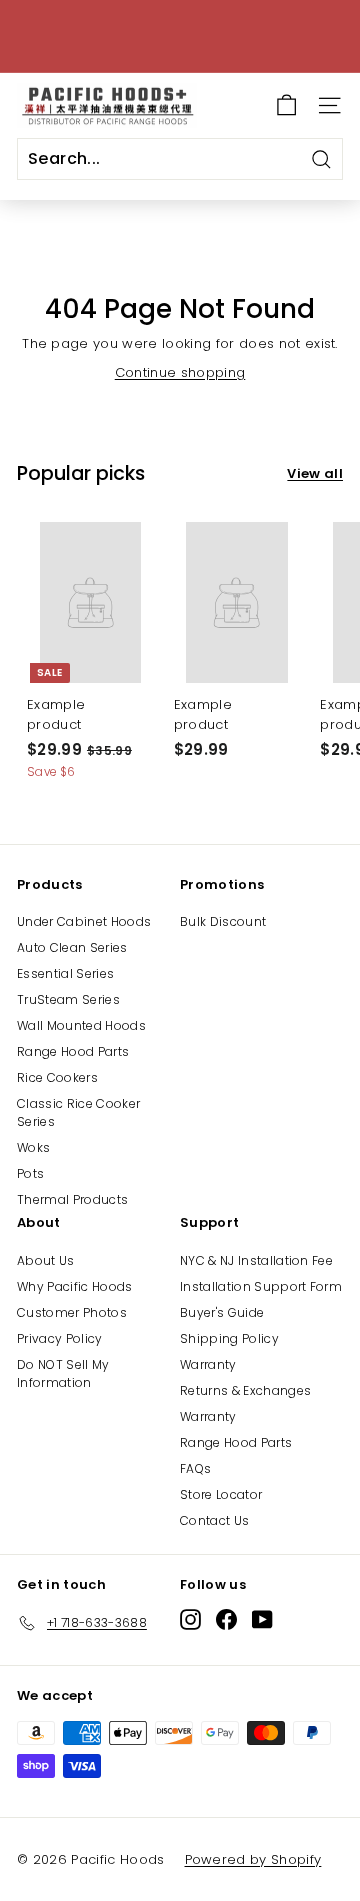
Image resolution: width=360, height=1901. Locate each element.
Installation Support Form (261, 1286)
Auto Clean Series (72, 947)
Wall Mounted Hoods (81, 1025)
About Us (46, 1260)
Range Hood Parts (73, 1051)
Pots (30, 1173)
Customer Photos (72, 1312)
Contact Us (214, 1520)
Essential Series (65, 973)
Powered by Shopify (253, 1859)
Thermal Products (72, 1199)
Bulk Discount (223, 921)
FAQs (195, 1468)
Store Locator (221, 1494)
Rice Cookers (57, 1077)
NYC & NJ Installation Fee (256, 1260)
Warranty (208, 1364)
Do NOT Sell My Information (63, 1373)
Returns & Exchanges (245, 1390)
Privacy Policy (60, 1338)
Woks (33, 1147)
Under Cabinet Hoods (84, 921)
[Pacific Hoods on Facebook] (226, 1619)
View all (315, 473)
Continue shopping (180, 372)
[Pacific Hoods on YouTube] (262, 1619)
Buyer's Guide (222, 1312)
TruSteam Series (68, 999)
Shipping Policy (229, 1338)
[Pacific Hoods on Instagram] (190, 1619)
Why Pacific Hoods (75, 1286)
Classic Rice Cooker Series (78, 1112)
